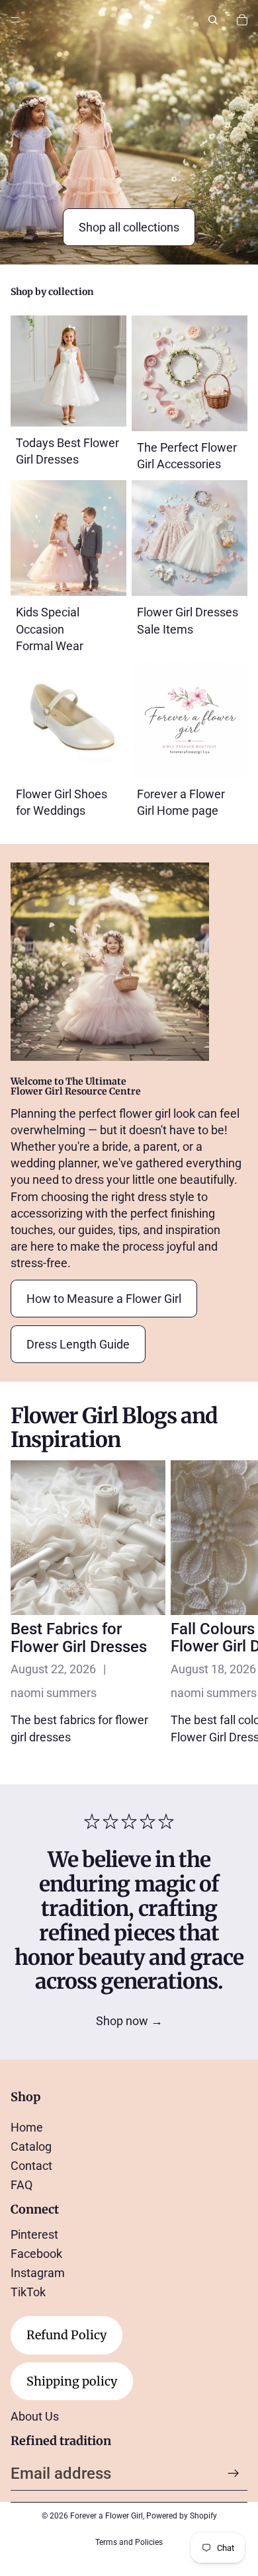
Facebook (36, 2254)
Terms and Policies (129, 2542)
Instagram (38, 2273)
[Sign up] (234, 2473)
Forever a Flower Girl (107, 2516)
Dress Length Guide (78, 1344)
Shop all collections (129, 227)
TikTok (28, 2292)
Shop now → (129, 2021)
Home (27, 2127)
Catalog (31, 2146)
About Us (35, 2416)
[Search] (213, 20)
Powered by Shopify (182, 2516)
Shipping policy (72, 2381)
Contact (31, 2166)
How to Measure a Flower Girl (104, 1299)
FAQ (21, 2185)
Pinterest (34, 2234)
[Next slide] (233, 1611)
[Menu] (15, 20)
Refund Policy (66, 2335)
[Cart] (242, 20)
